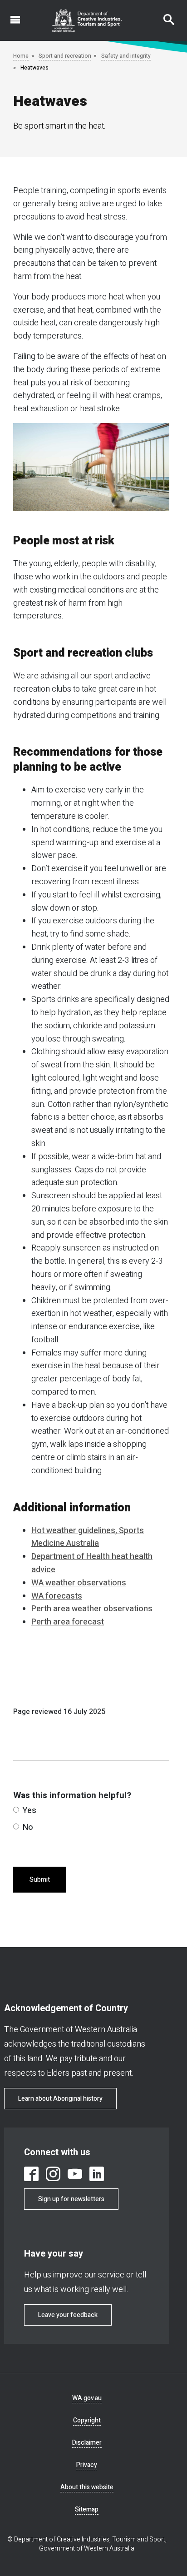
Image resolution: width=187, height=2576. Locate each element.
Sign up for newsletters (71, 2199)
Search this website (163, 15)
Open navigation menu (10, 15)
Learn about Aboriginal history (60, 2099)
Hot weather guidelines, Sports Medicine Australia (88, 1537)
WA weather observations (79, 1583)
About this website (87, 2487)
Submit (40, 1880)
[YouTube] (75, 2174)
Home (21, 56)
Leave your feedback (68, 2315)
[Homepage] (87, 20)
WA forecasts (57, 1596)
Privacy (87, 2465)
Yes (30, 1811)
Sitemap (87, 2509)
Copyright (87, 2420)
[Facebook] (31, 2174)
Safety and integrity (126, 56)
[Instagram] (53, 2174)
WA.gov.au (87, 2398)
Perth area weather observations (92, 1609)
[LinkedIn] (97, 2174)
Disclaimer (87, 2443)
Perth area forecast (68, 1622)
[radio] (16, 1810)
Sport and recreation (65, 56)
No (28, 1827)
